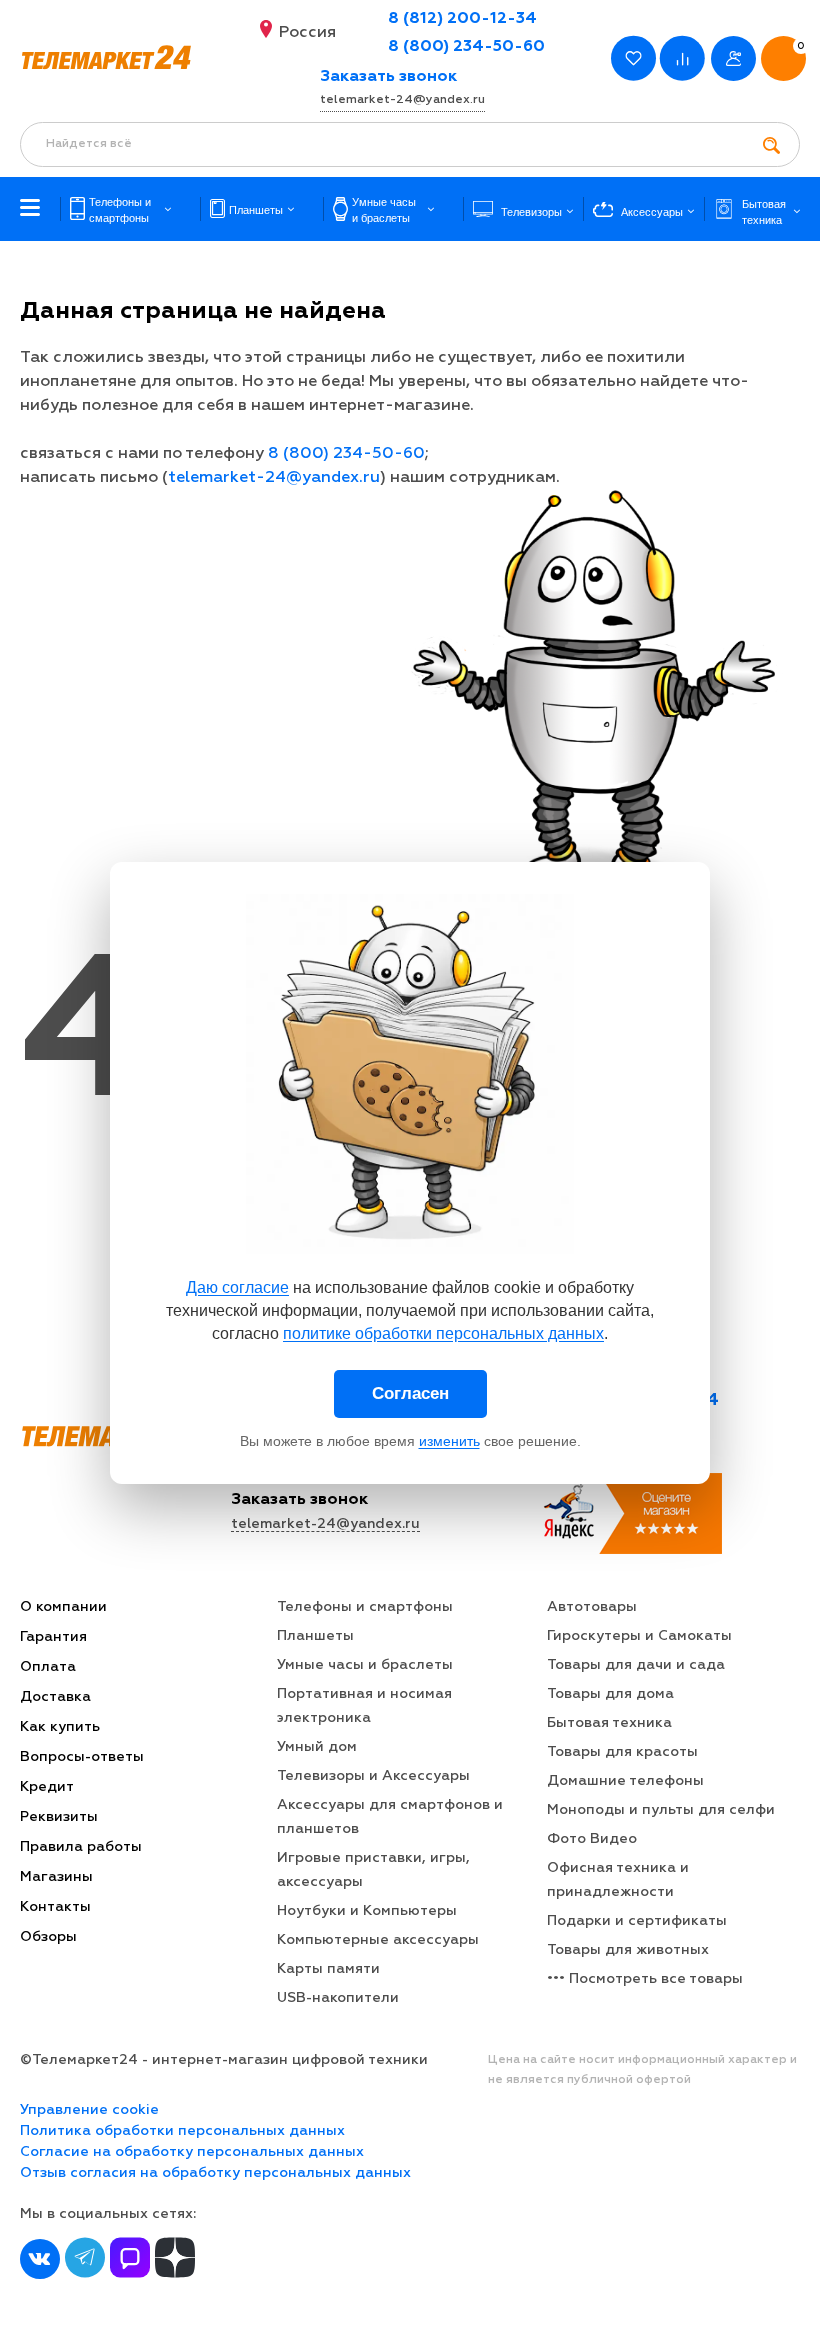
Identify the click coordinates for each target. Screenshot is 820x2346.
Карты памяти (328, 1969)
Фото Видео (592, 1839)
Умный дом (317, 1747)
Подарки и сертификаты (637, 1921)
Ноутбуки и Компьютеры (367, 1911)
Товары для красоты (622, 1752)
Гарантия (53, 1637)
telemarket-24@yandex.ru (402, 100)
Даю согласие (237, 1287)
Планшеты (315, 1636)
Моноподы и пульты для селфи (661, 1810)
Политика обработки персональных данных (182, 2131)
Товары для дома (610, 1694)
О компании (63, 1607)
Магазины (56, 1877)
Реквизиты (59, 1817)
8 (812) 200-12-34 (462, 19)
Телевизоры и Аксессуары (373, 1776)
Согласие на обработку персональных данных (192, 2152)
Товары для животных (628, 1950)
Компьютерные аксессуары (378, 1940)
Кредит (47, 1787)
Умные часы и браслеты (365, 1665)
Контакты (55, 1907)
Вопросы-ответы (82, 1757)
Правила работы (81, 1847)
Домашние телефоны (625, 1781)
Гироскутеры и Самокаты (639, 1636)
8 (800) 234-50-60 (466, 47)
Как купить (60, 1727)
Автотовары (592, 1607)
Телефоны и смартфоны (365, 1607)
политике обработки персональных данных (443, 1333)
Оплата (48, 1667)
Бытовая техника (609, 1723)
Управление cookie (89, 2110)
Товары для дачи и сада (636, 1665)
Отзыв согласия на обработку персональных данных (215, 2173)
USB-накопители (338, 1998)
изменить (449, 1441)
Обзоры (48, 1937)
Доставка (55, 1697)
